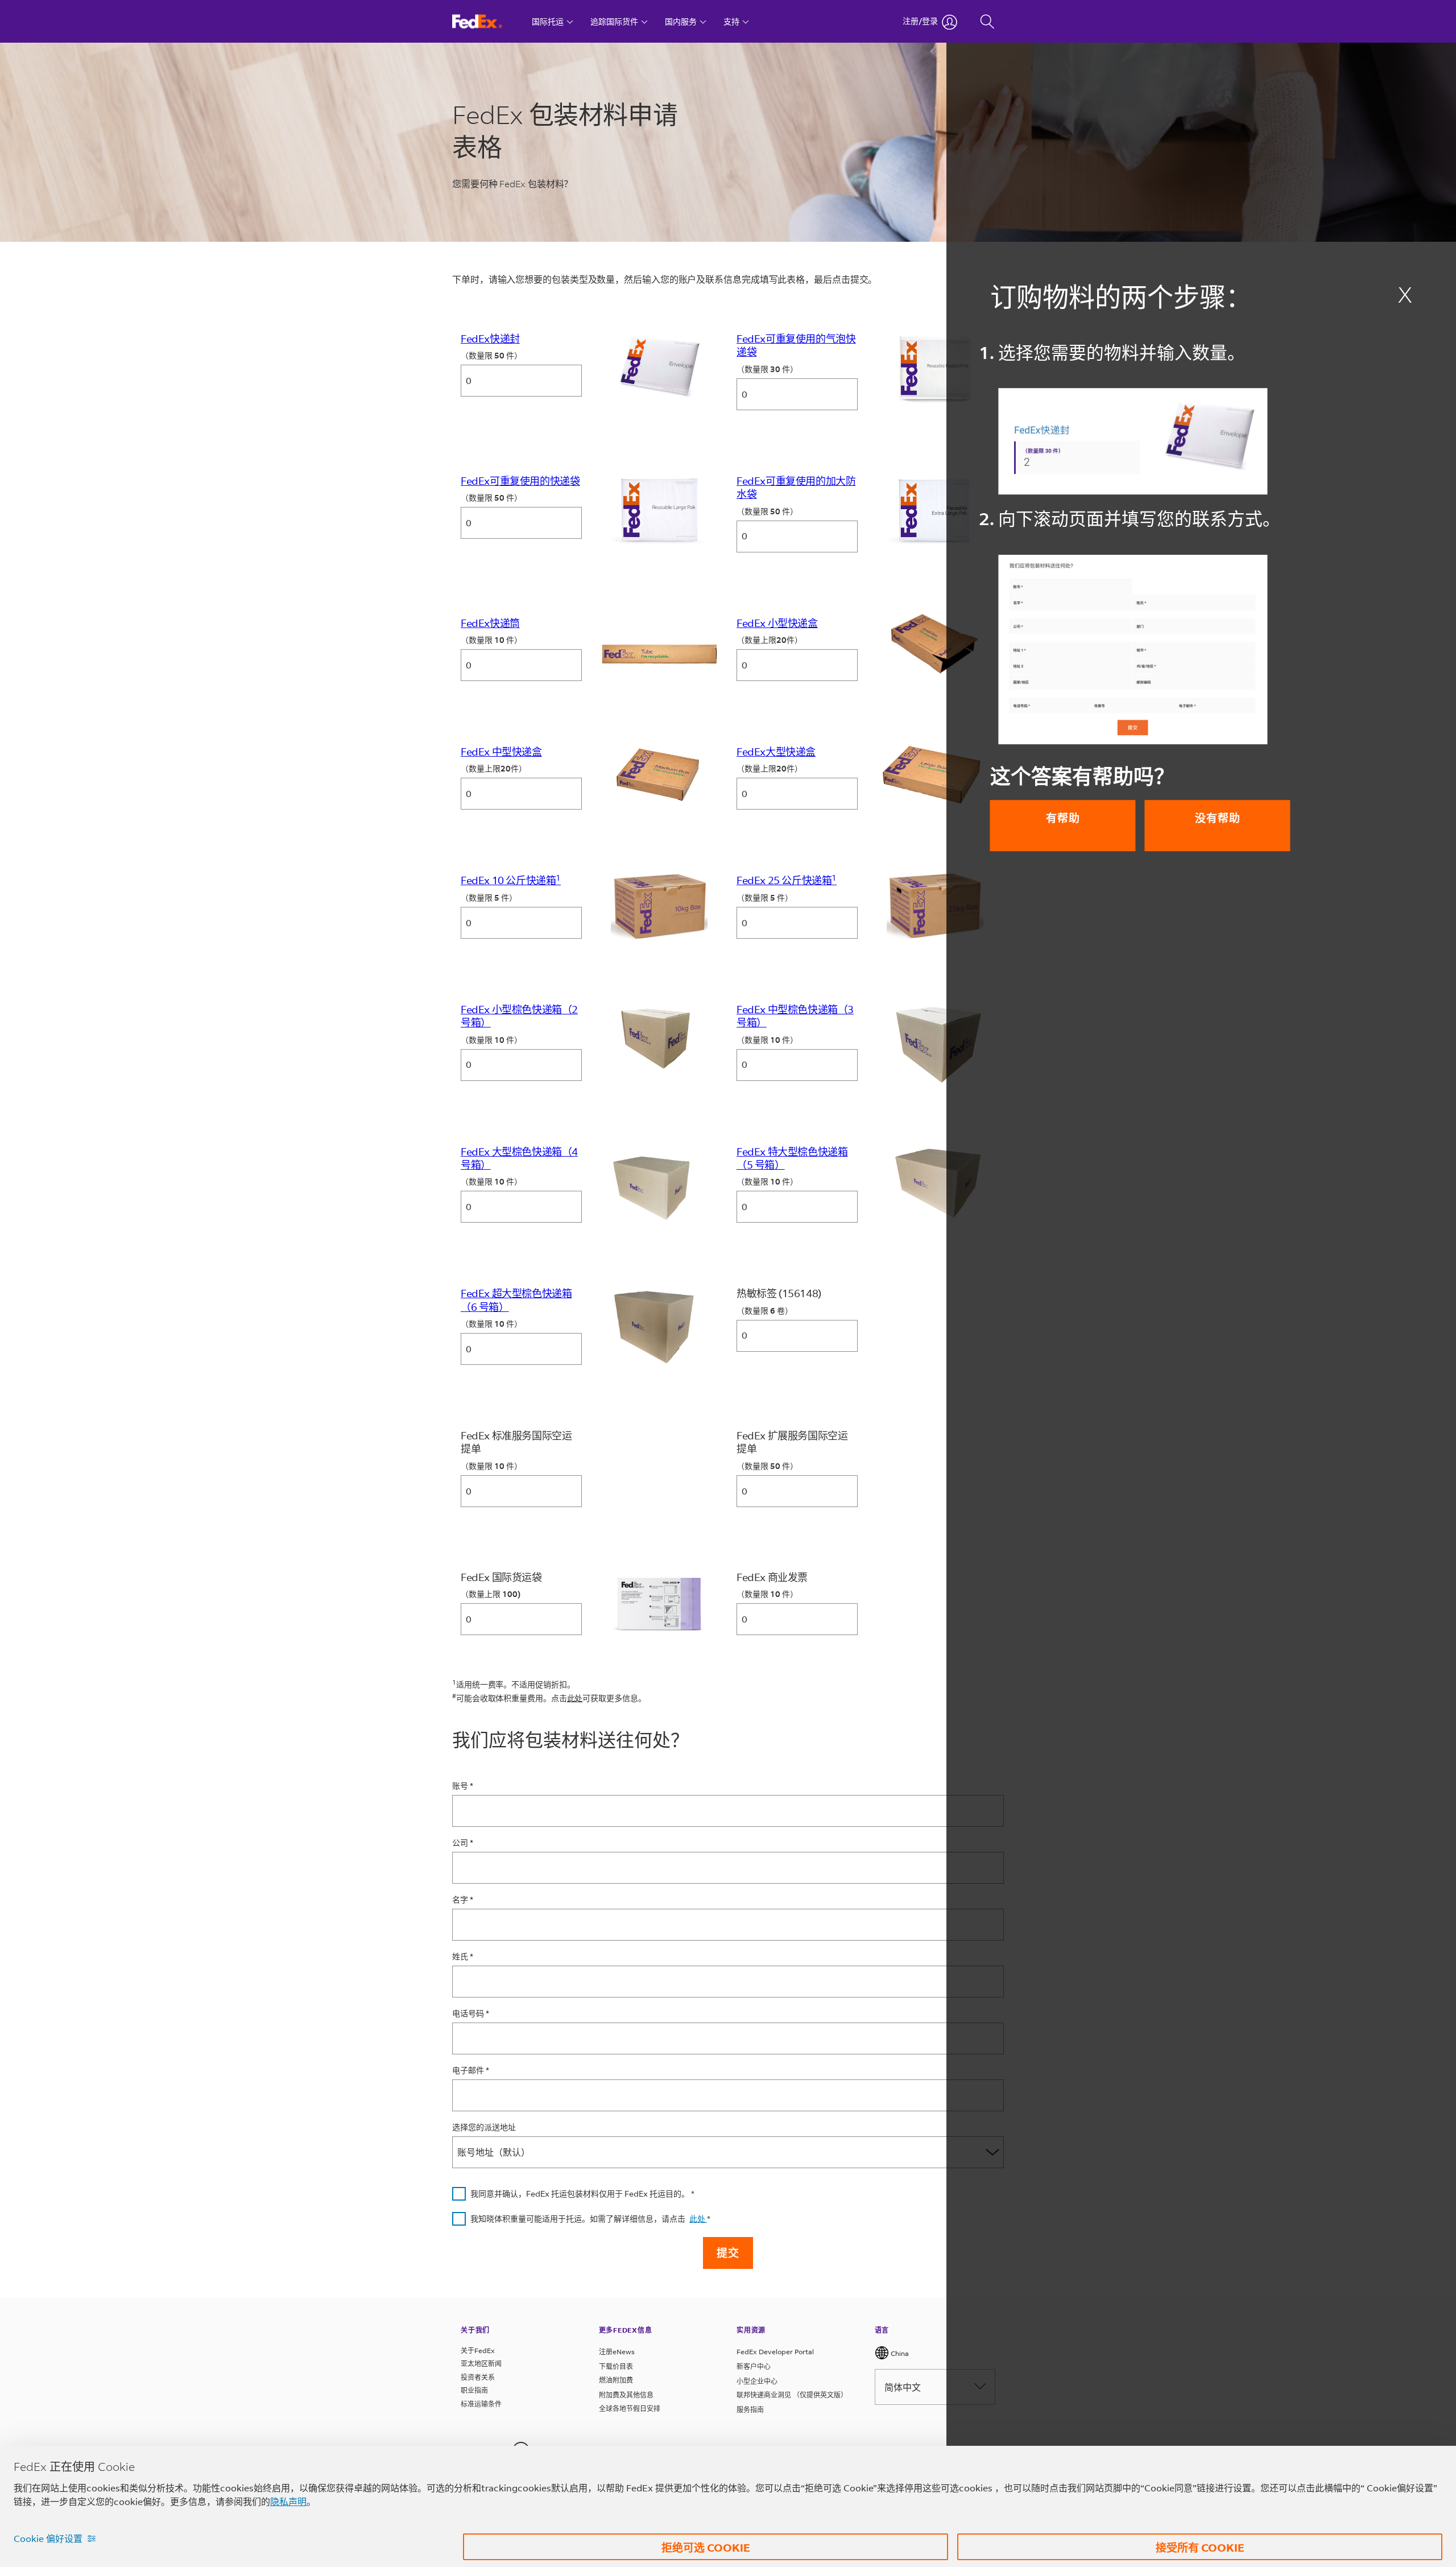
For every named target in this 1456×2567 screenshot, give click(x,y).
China (899, 2353)
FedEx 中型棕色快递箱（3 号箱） (795, 1016)
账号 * (463, 1786)
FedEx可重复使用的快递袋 (520, 481)
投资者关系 (478, 2377)
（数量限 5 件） (489, 898)
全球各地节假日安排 (630, 2409)
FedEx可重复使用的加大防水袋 (796, 487)
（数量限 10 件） (491, 640)
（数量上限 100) (491, 1594)
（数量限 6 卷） (765, 1311)
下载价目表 (616, 2366)
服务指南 (750, 2410)
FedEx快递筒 (490, 623)
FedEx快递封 (490, 339)
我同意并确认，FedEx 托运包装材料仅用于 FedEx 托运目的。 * (582, 2194)
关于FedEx (478, 2351)
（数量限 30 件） (767, 370)
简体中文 (903, 2387)
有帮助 (1063, 818)
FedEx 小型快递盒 (777, 623)
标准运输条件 (481, 2404)
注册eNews (617, 2352)
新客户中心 (754, 2366)
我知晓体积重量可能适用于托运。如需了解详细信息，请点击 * (590, 2219)
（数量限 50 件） (491, 356)
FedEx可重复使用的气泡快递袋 (796, 345)
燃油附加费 (616, 2380)
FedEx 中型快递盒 (501, 752)
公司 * (463, 1843)
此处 (575, 1698)
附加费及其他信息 (626, 2395)
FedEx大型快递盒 (776, 752)
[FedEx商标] (488, 21)
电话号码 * (471, 2014)
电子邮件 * (471, 2071)
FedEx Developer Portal (775, 2352)
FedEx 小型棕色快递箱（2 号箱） (519, 1016)
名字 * (463, 1900)
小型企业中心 (757, 2381)
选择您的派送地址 (484, 2128)
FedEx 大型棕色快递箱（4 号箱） (519, 1158)
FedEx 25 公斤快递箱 (787, 880)
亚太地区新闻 (481, 2364)
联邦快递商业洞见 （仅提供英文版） (792, 2395)
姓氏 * (463, 1957)
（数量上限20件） (770, 640)
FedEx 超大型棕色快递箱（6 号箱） (516, 1300)
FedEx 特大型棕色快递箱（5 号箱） (792, 1158)
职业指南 (474, 2390)
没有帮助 (1218, 818)
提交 (728, 2253)
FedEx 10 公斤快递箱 (511, 880)
